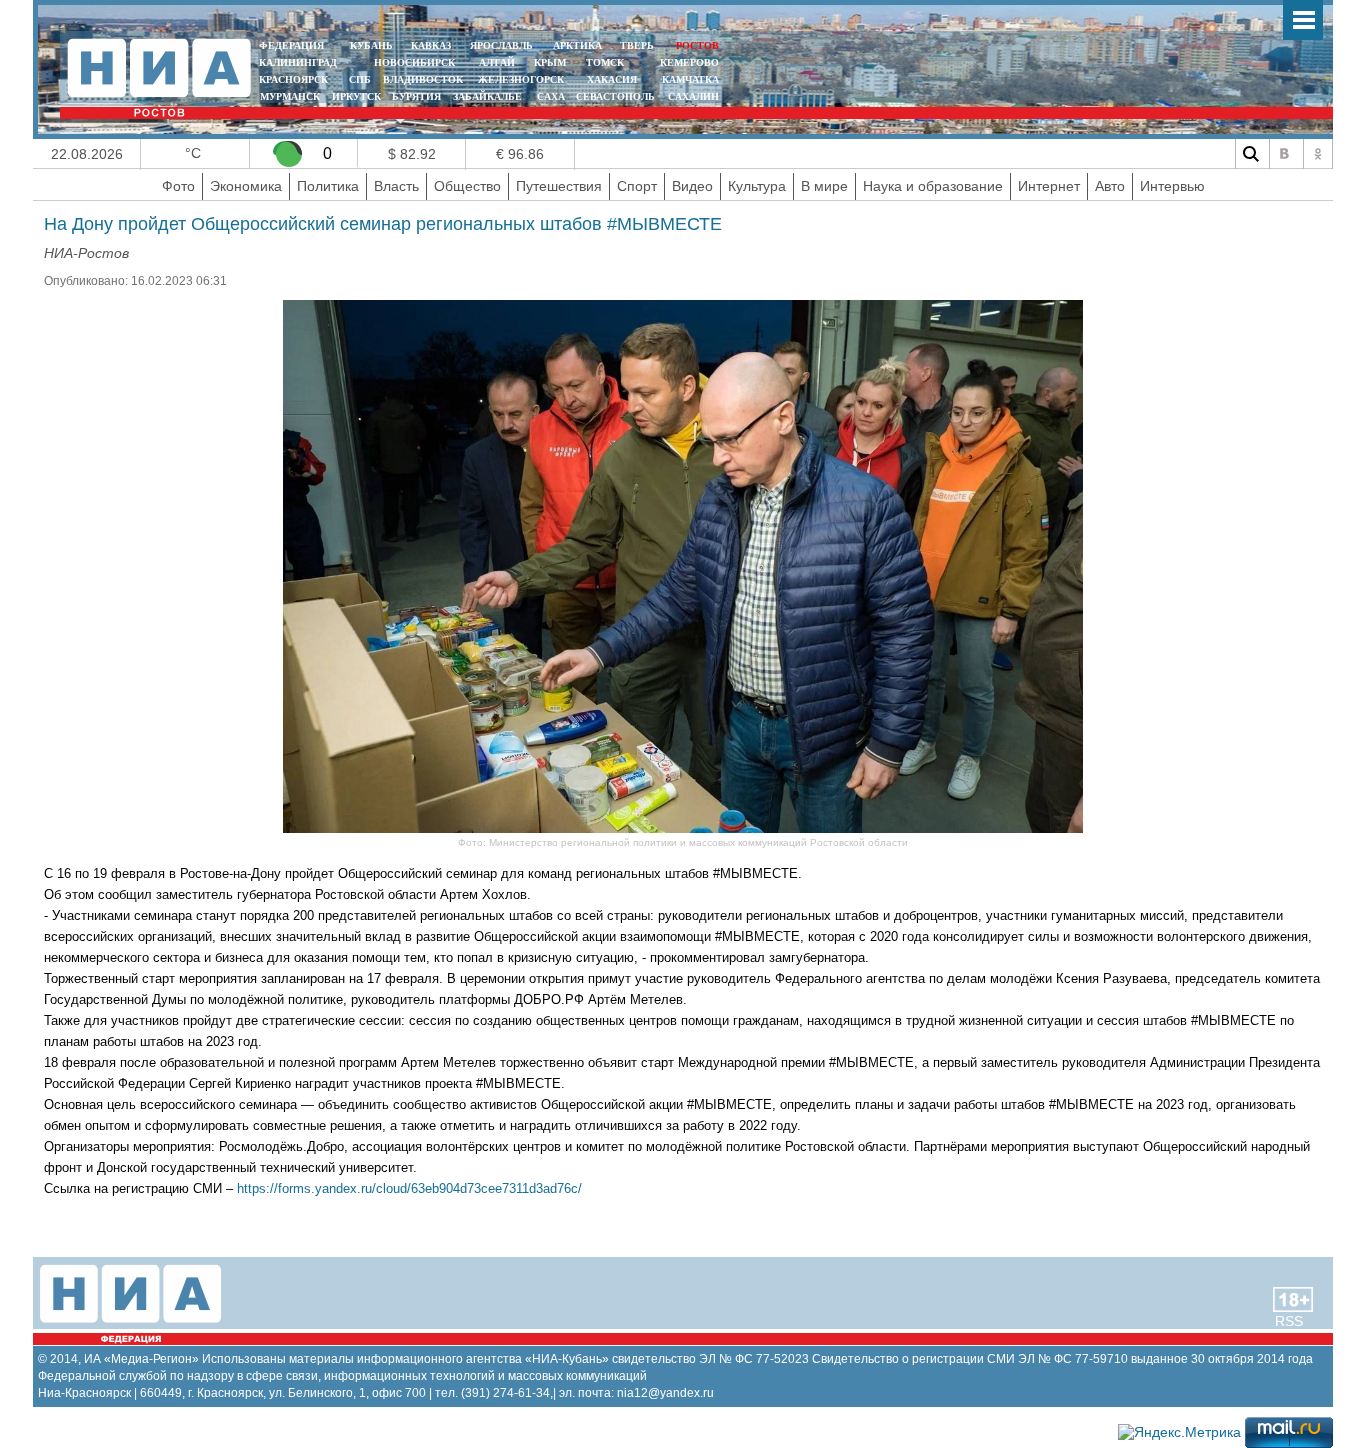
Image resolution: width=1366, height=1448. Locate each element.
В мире (824, 186)
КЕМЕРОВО (689, 62)
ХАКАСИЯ (610, 79)
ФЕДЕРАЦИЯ (291, 45)
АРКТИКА (577, 45)
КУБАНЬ (371, 45)
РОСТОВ (697, 45)
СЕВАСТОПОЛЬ (615, 96)
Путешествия (559, 186)
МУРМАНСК (290, 96)
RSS (1289, 1321)
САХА (551, 96)
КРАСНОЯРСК (293, 79)
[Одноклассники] (1318, 154)
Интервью (1172, 186)
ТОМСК (608, 62)
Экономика (246, 186)
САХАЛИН (693, 96)
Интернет (1049, 186)
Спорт (637, 186)
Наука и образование (933, 186)
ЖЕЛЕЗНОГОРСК (521, 79)
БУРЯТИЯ (416, 96)
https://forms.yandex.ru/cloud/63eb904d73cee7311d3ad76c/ (409, 1188)
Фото (178, 186)
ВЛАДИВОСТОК (423, 79)
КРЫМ (550, 62)
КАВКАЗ (431, 45)
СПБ (360, 79)
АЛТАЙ (497, 62)
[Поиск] (1250, 154)
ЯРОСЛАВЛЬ (501, 45)
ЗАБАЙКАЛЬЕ (489, 96)
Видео (692, 186)
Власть (396, 186)
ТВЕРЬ (637, 45)
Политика (328, 186)
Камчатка (689, 79)
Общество (467, 186)
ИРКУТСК (356, 96)
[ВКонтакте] (1284, 154)
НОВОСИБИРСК (414, 62)
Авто (1110, 186)
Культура (757, 186)
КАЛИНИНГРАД (298, 62)
